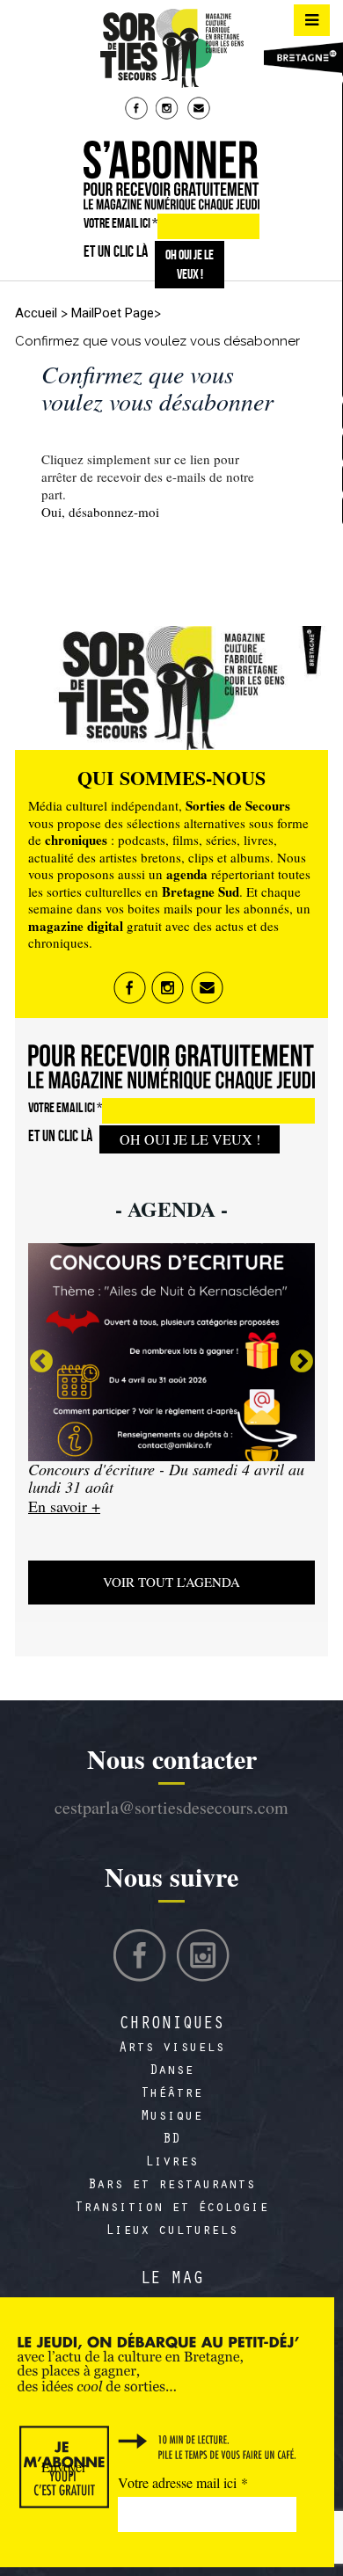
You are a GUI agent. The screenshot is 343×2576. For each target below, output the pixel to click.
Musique (171, 2117)
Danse (171, 2071)
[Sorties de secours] (171, 48)
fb (138, 110)
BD (171, 2140)
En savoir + (88, 1524)
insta (169, 110)
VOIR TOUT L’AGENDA (171, 1582)
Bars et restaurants (171, 2186)
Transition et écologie (171, 2209)
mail (201, 110)
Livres (171, 2163)
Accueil (36, 313)
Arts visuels (171, 2048)
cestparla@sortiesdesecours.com (171, 1807)
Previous (41, 1362)
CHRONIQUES (171, 2026)
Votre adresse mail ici (183, 2482)
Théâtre (171, 2094)
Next (302, 1362)
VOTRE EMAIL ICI (120, 223)
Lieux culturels (171, 2231)
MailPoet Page (113, 313)
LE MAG (171, 2281)
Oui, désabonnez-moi (100, 512)
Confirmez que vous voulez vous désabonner (157, 387)
